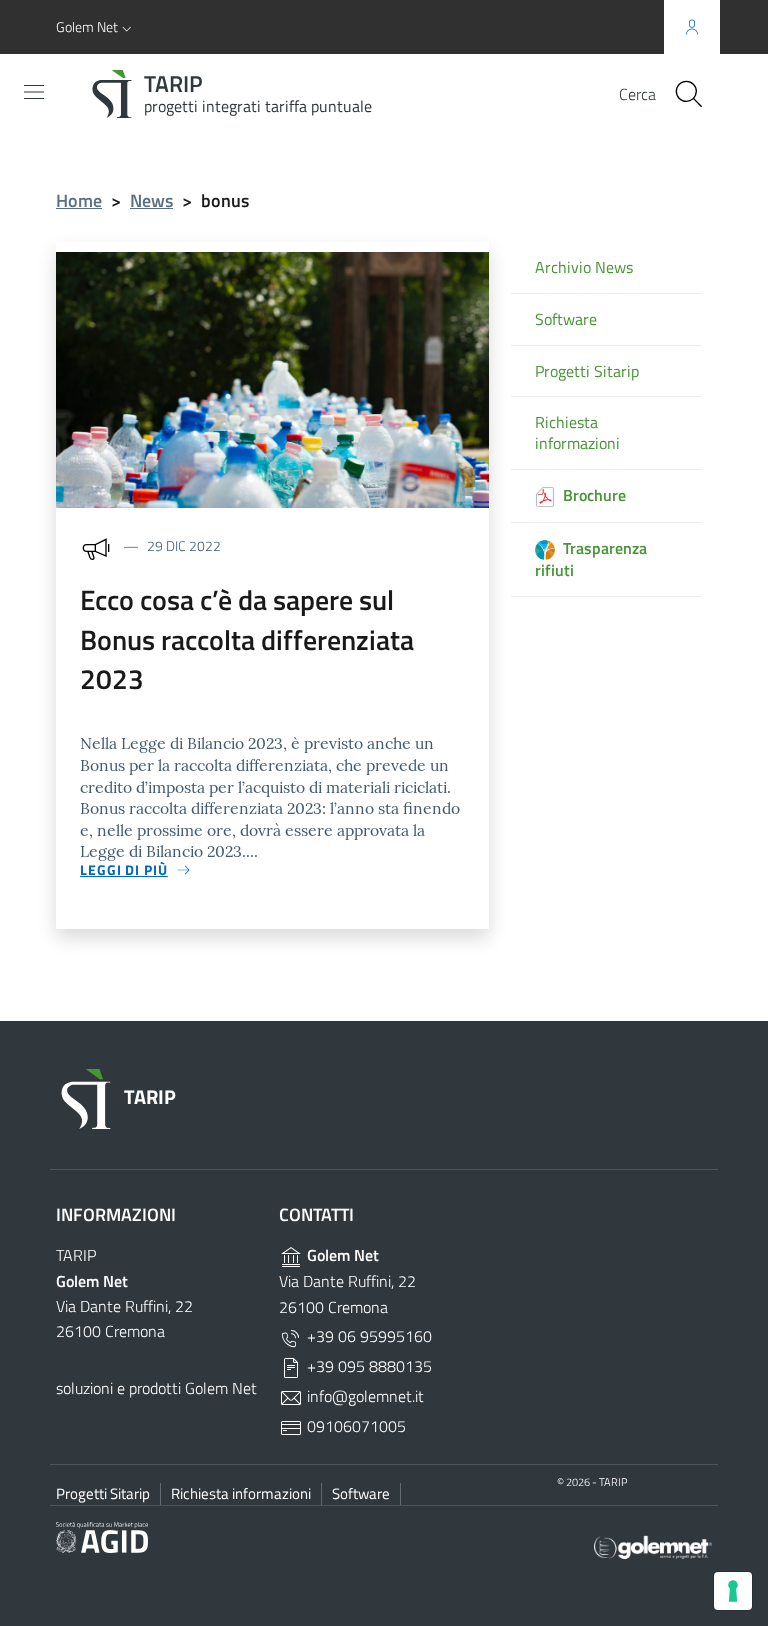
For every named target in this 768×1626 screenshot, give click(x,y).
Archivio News (584, 267)
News (151, 200)
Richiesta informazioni (577, 433)
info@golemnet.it (363, 1396)
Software (566, 319)
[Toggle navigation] (34, 92)
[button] (96, 27)
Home (79, 200)
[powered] (653, 1545)
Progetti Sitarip (587, 371)
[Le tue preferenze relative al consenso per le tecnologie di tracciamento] (733, 1591)
